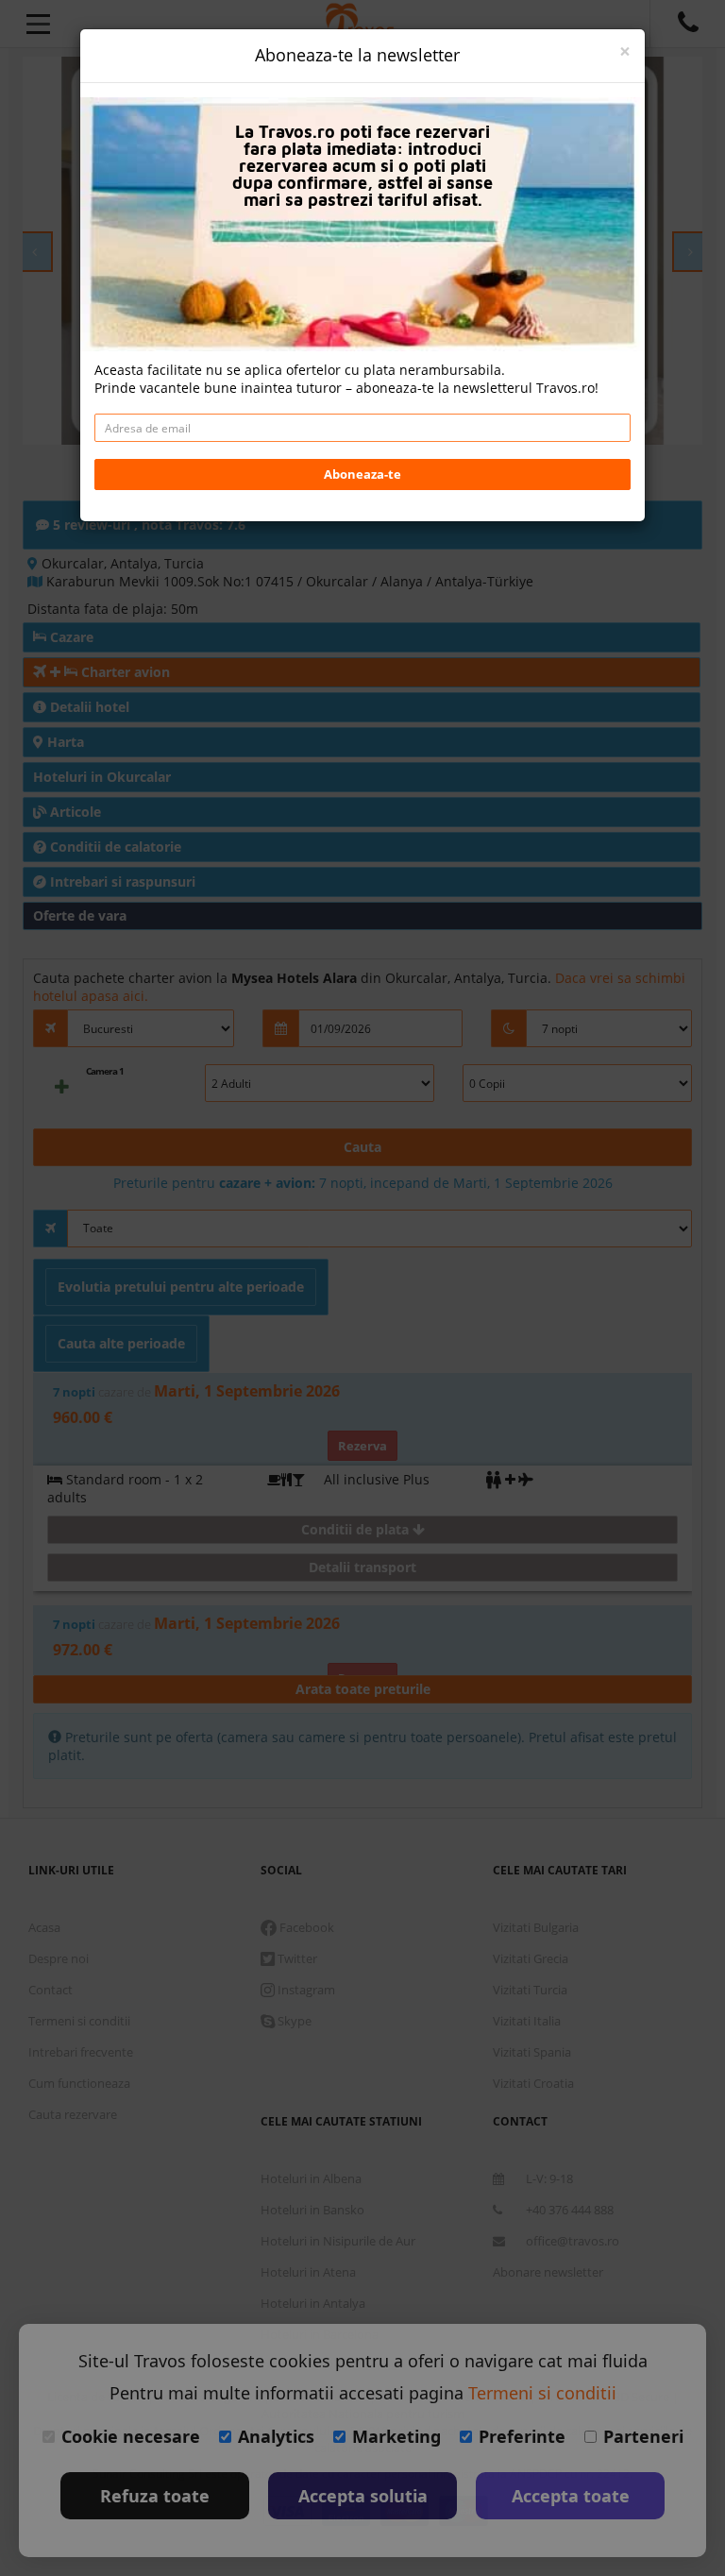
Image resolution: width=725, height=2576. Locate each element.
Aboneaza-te (362, 474)
